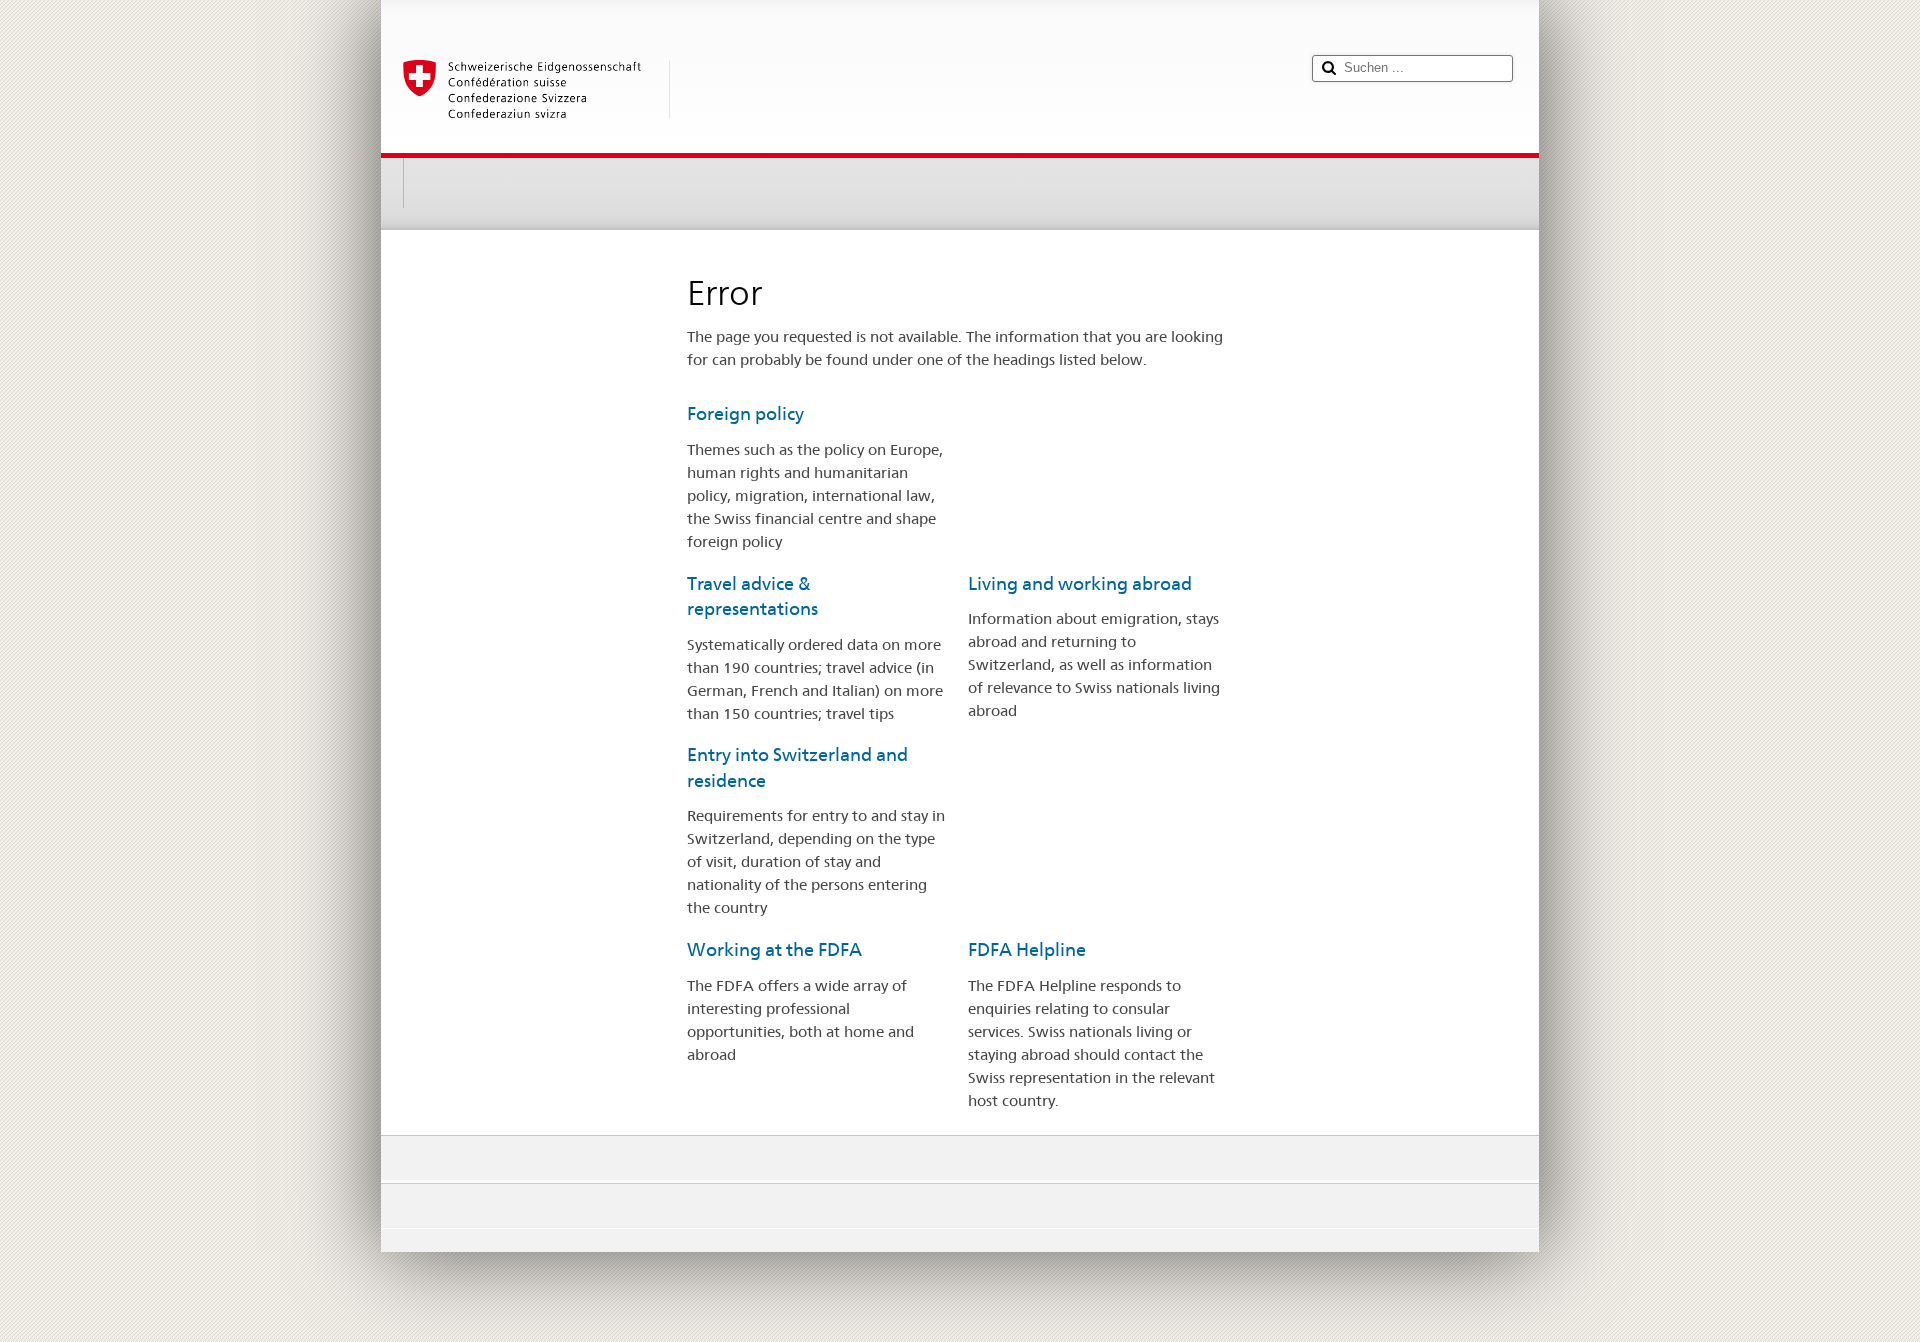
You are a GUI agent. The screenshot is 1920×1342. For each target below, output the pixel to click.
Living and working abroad (1080, 583)
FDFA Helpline (1027, 949)
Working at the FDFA (774, 949)
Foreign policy (745, 413)
